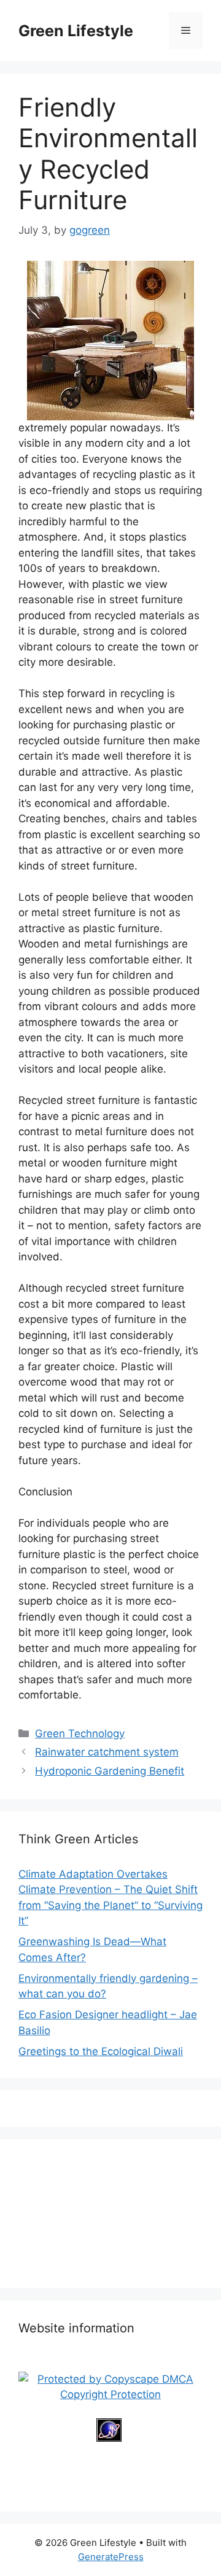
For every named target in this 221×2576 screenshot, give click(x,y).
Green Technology (80, 1733)
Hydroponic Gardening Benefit (110, 1771)
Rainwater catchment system (107, 1752)
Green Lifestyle (76, 31)
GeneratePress (111, 2557)
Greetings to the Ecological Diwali (101, 2051)
